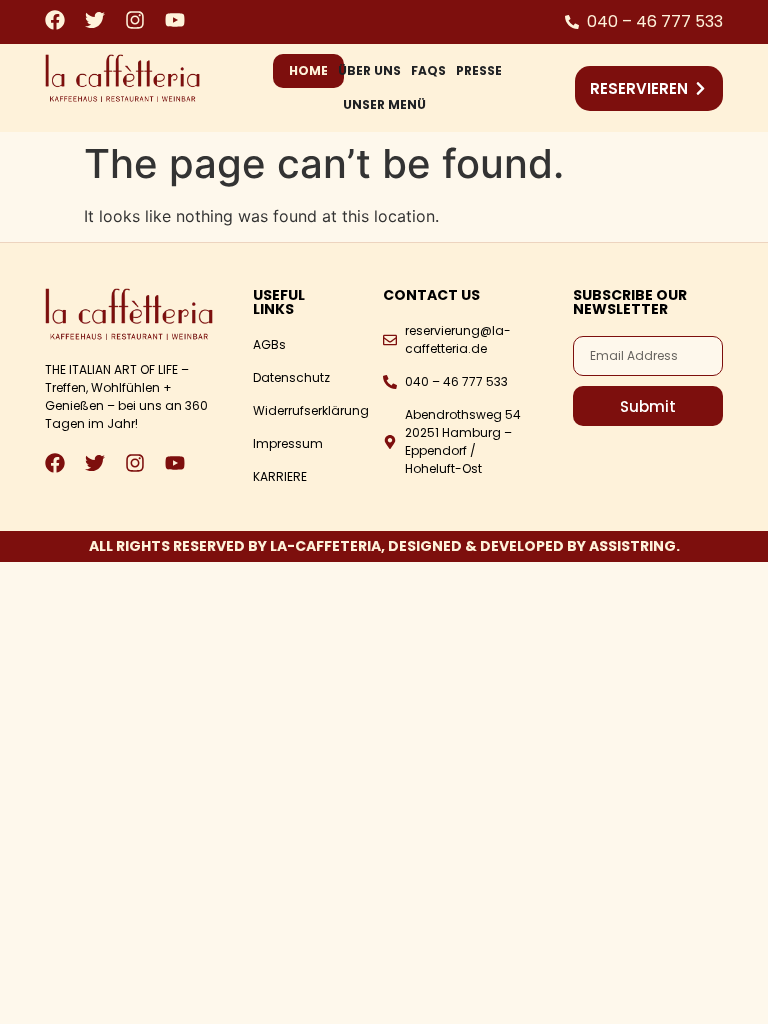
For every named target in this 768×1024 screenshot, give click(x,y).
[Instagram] (135, 20)
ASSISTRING (632, 546)
